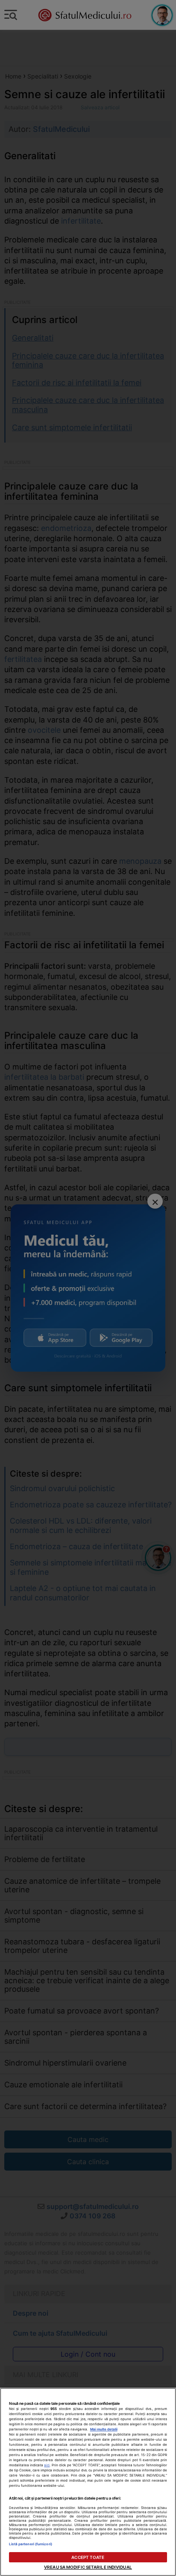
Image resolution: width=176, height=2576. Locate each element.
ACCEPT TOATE (88, 2557)
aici (47, 2465)
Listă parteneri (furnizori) (31, 2544)
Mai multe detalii (104, 2429)
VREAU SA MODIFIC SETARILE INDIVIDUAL (88, 2567)
